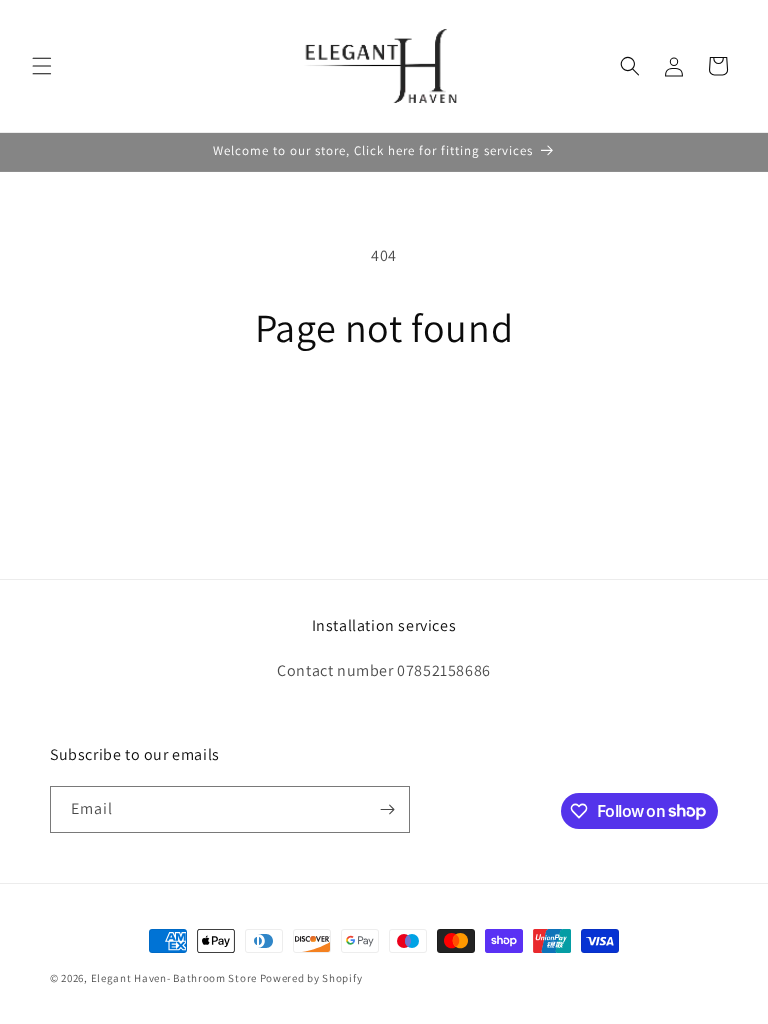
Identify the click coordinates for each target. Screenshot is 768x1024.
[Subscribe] (387, 809)
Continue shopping (384, 415)
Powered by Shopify (311, 978)
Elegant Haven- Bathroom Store (174, 978)
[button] (42, 66)
